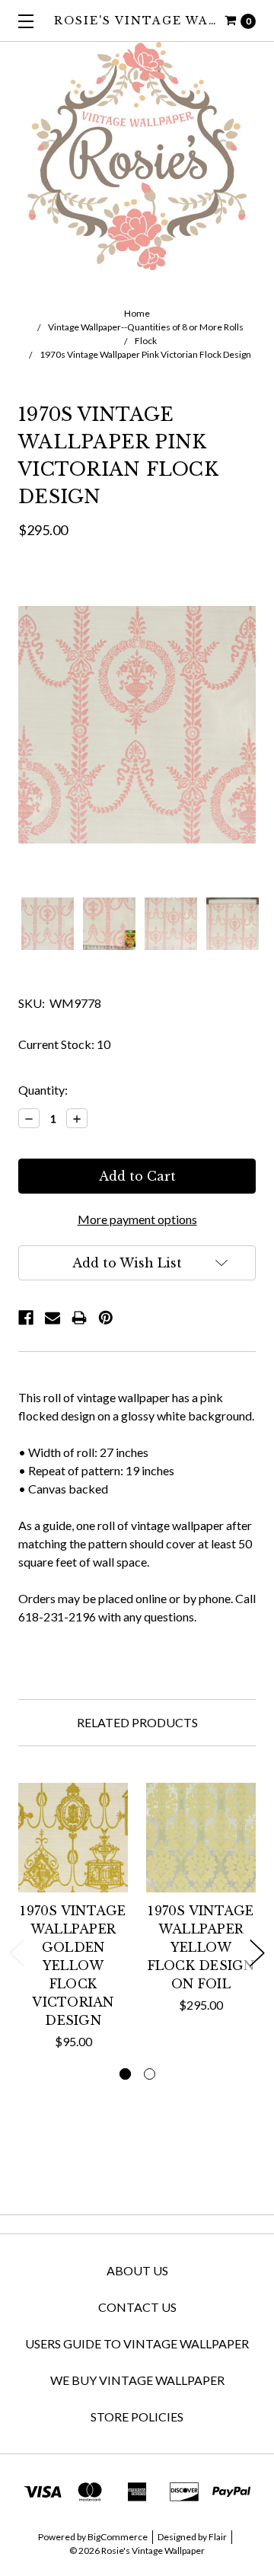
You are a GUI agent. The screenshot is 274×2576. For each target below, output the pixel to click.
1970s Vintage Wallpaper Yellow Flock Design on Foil (201, 1947)
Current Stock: (64, 1044)
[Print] (79, 1318)
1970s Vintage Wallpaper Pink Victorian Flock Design (145, 354)
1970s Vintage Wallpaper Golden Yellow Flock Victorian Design (73, 1965)
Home (137, 313)
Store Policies (137, 2417)
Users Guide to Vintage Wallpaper (137, 2343)
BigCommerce (118, 2537)
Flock (146, 341)
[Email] (53, 1318)
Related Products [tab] (137, 1722)
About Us (137, 2270)
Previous (17, 1953)
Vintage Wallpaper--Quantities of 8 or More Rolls (146, 327)
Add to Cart (73, 1875)
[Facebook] (26, 1318)
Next (257, 1953)
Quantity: (43, 1090)
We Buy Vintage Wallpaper (137, 2380)
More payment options (137, 1219)
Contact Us (137, 2307)
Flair (218, 2537)
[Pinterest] (106, 1318)
